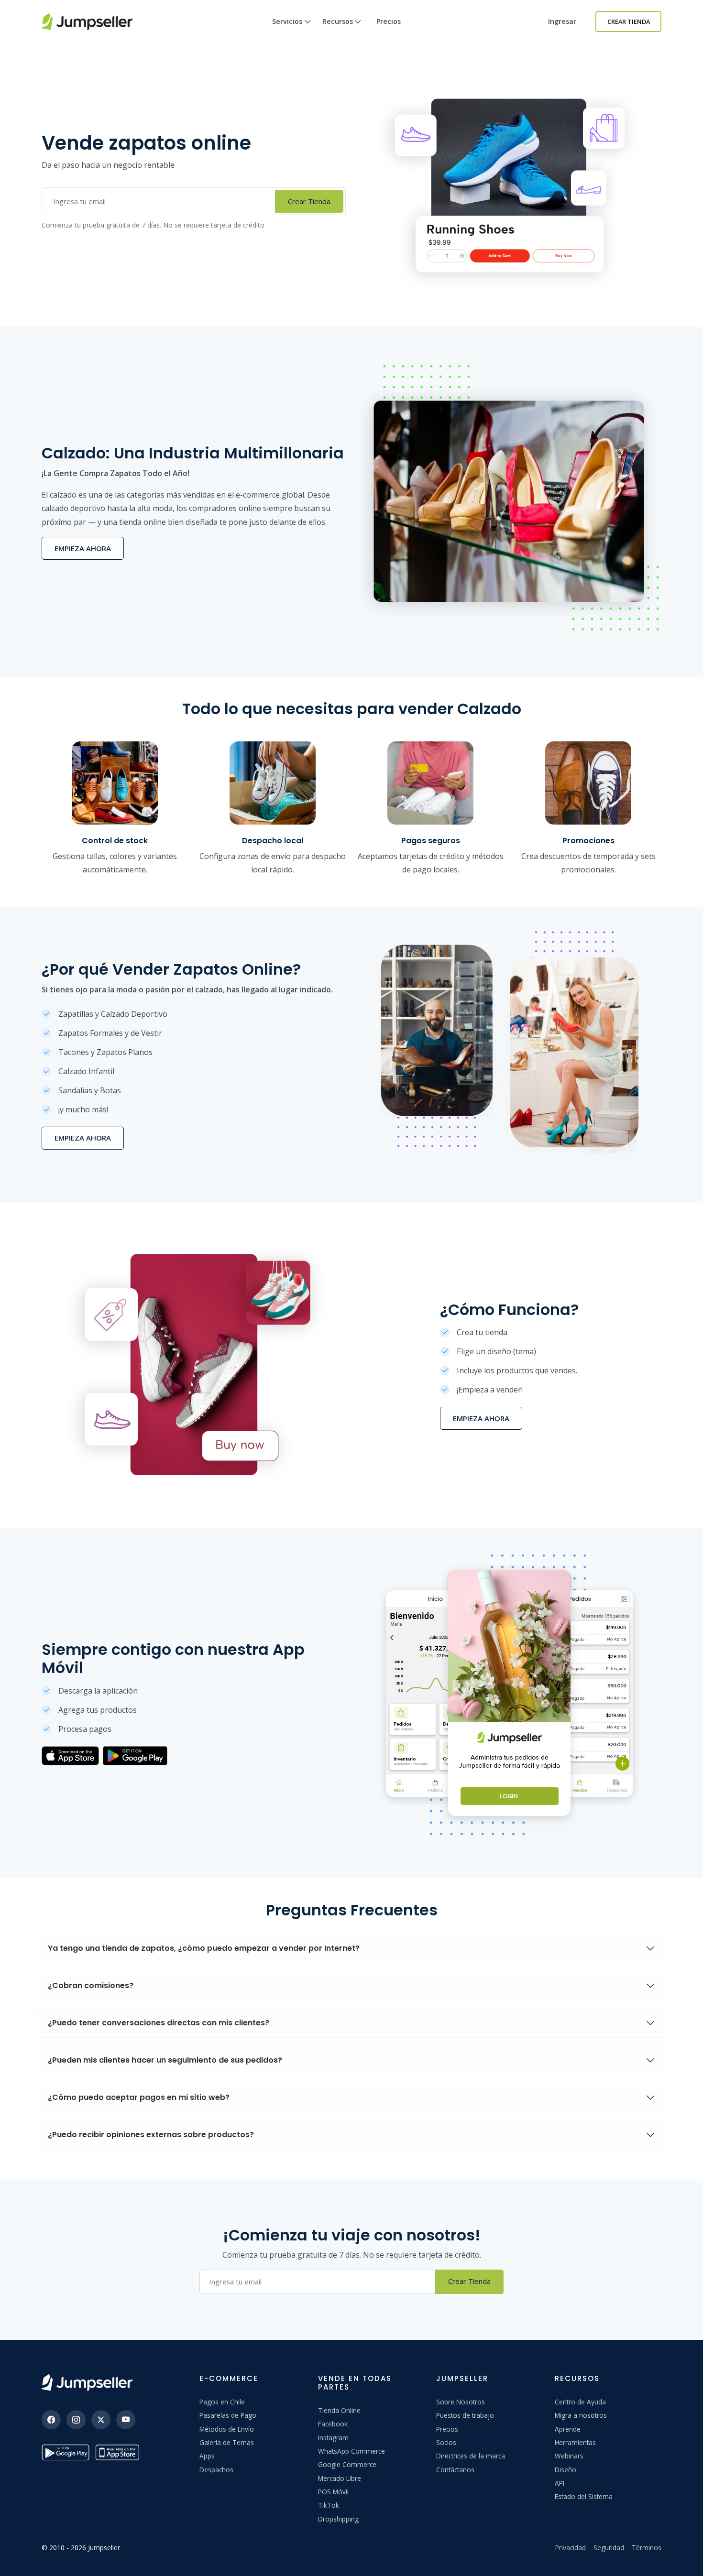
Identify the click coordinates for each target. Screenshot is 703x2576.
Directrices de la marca (471, 2456)
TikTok (329, 2505)
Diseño (566, 2470)
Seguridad (609, 2548)
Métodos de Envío (227, 2429)
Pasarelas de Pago (228, 2415)
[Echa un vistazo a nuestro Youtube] (126, 2420)
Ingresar (562, 21)
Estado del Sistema (584, 2496)
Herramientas (575, 2442)
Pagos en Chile (222, 2402)
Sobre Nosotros (461, 2402)
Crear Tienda (629, 22)
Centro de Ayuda (580, 2402)
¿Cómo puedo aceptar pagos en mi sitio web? (139, 2097)
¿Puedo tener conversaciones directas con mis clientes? (159, 2023)
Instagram (333, 2438)
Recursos (338, 21)
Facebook (333, 2424)
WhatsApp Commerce (351, 2451)
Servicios (287, 21)
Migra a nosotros (581, 2415)
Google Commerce (347, 2464)
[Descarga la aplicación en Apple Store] (119, 2452)
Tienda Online (339, 2410)
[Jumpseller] (87, 2383)
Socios (446, 2442)
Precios (389, 21)
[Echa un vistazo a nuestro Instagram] (76, 2420)
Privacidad (571, 2548)
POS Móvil (333, 2492)
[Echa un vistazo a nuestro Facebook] (51, 2420)
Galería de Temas (227, 2442)
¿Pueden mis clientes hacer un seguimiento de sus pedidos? (165, 2060)
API (560, 2483)
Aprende (568, 2429)
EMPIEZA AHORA (83, 548)
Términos (647, 2548)
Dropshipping (338, 2519)
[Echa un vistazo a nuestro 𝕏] (101, 2420)
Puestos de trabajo (465, 2415)
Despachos (216, 2470)
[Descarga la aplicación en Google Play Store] (66, 2452)
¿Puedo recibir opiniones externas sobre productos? (151, 2135)
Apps (207, 2456)
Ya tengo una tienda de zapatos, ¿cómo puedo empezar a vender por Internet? (204, 1948)
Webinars (569, 2456)
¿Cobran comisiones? (91, 1985)
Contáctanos (455, 2470)
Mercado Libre (340, 2478)
